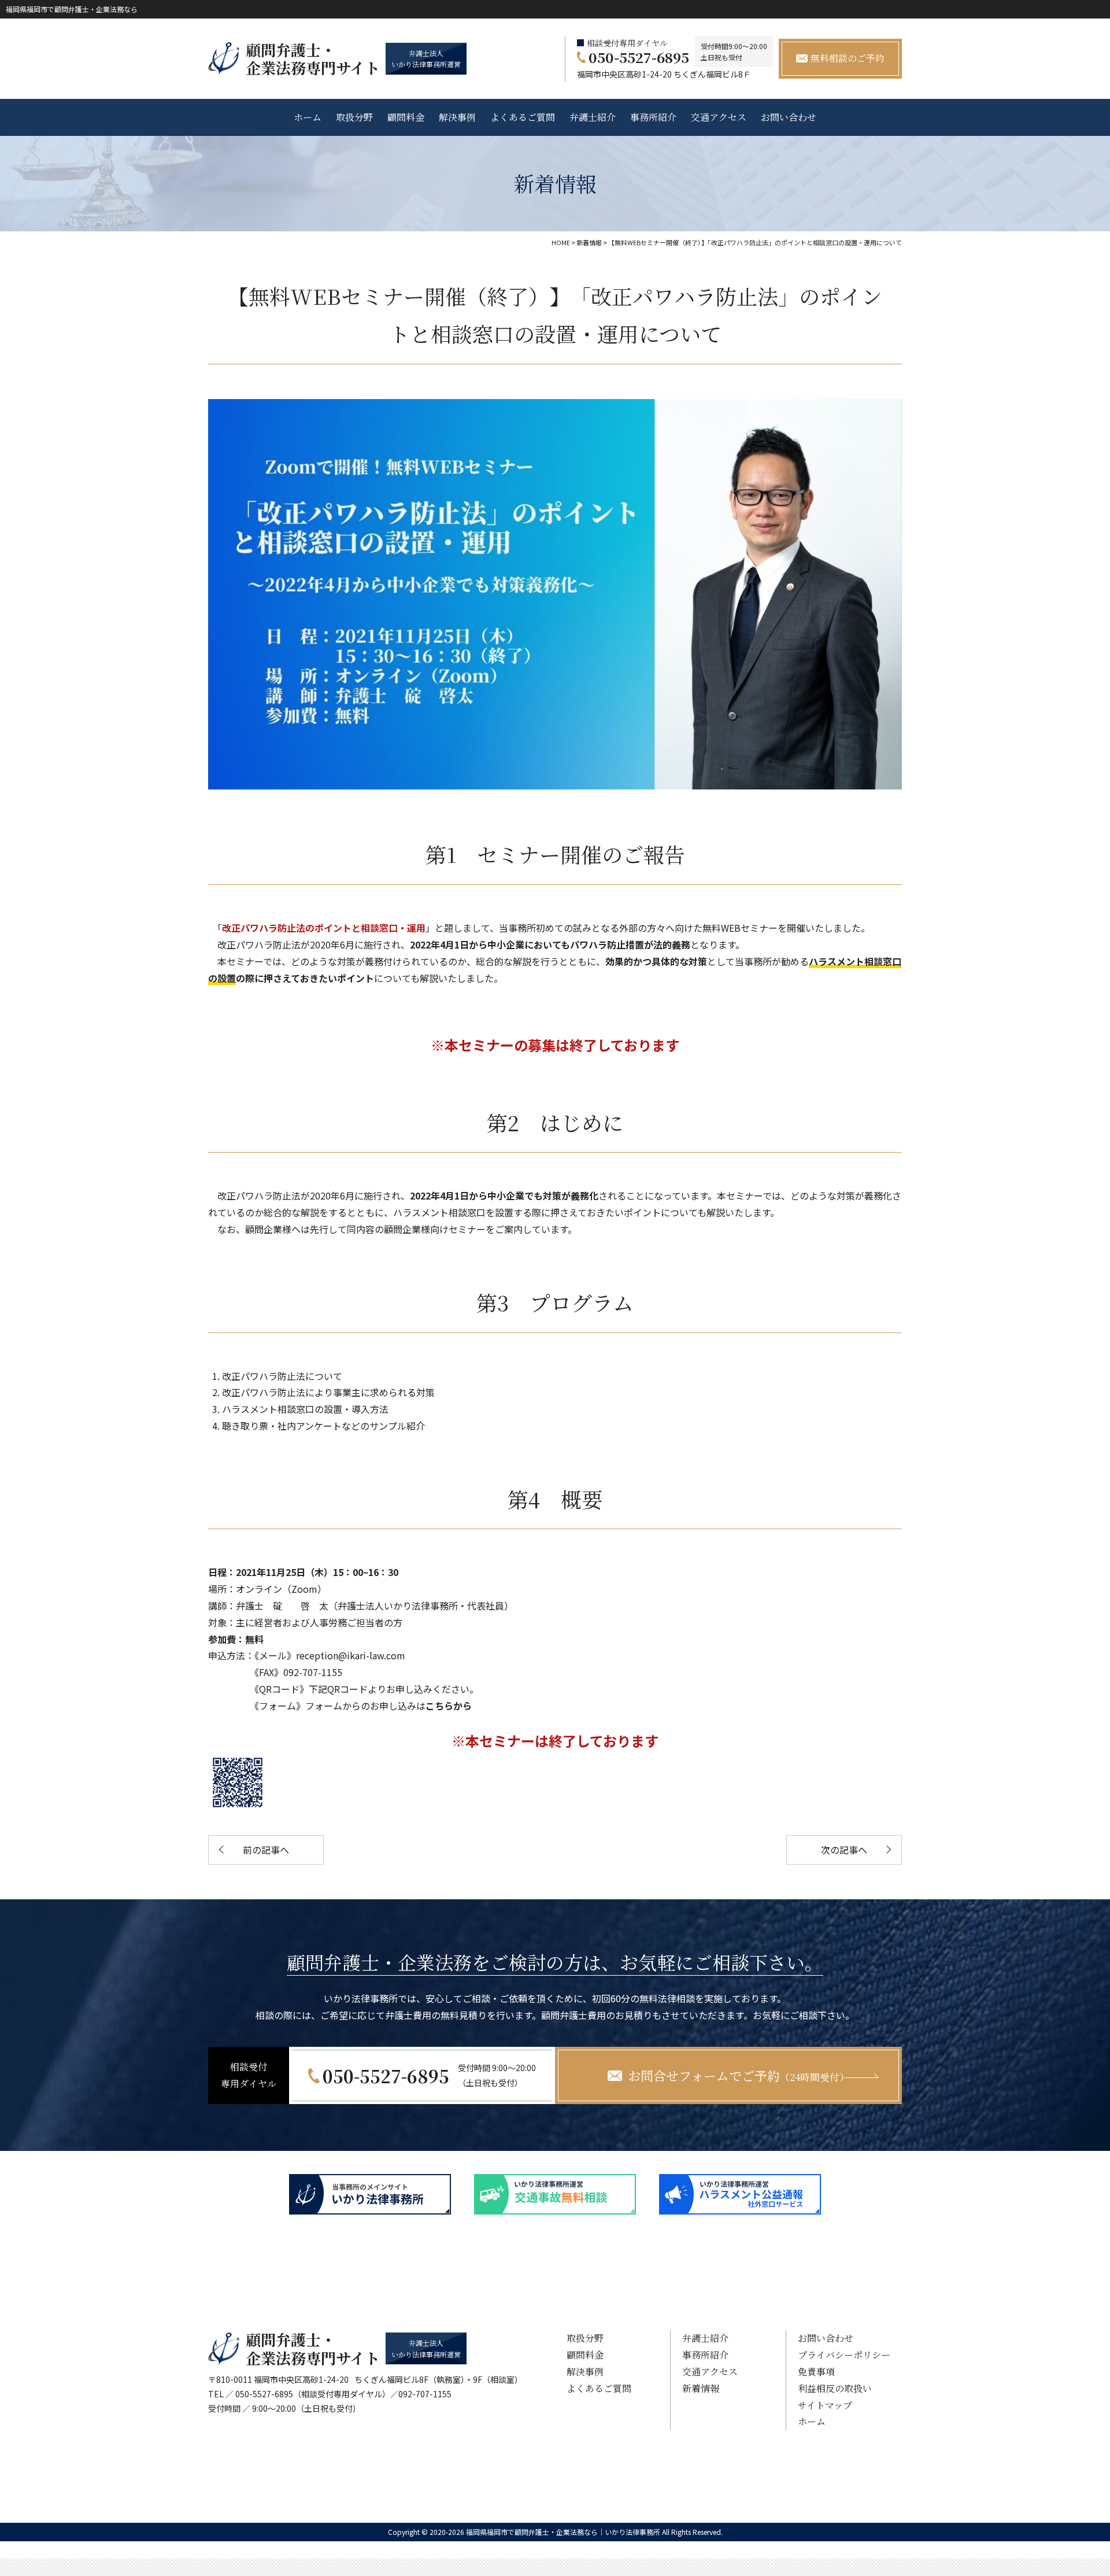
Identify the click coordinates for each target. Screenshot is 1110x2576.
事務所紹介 (653, 117)
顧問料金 (406, 117)
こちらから (449, 1706)
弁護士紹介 (593, 117)
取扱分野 (354, 117)
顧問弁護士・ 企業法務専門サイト (313, 58)
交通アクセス (719, 117)
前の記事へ (266, 1850)
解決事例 (457, 117)
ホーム (308, 117)
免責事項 (816, 2372)
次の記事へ (844, 1850)
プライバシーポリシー (844, 2355)
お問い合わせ (789, 117)
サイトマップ (825, 2405)
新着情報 (701, 2388)
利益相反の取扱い (835, 2388)
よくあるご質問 (523, 117)
